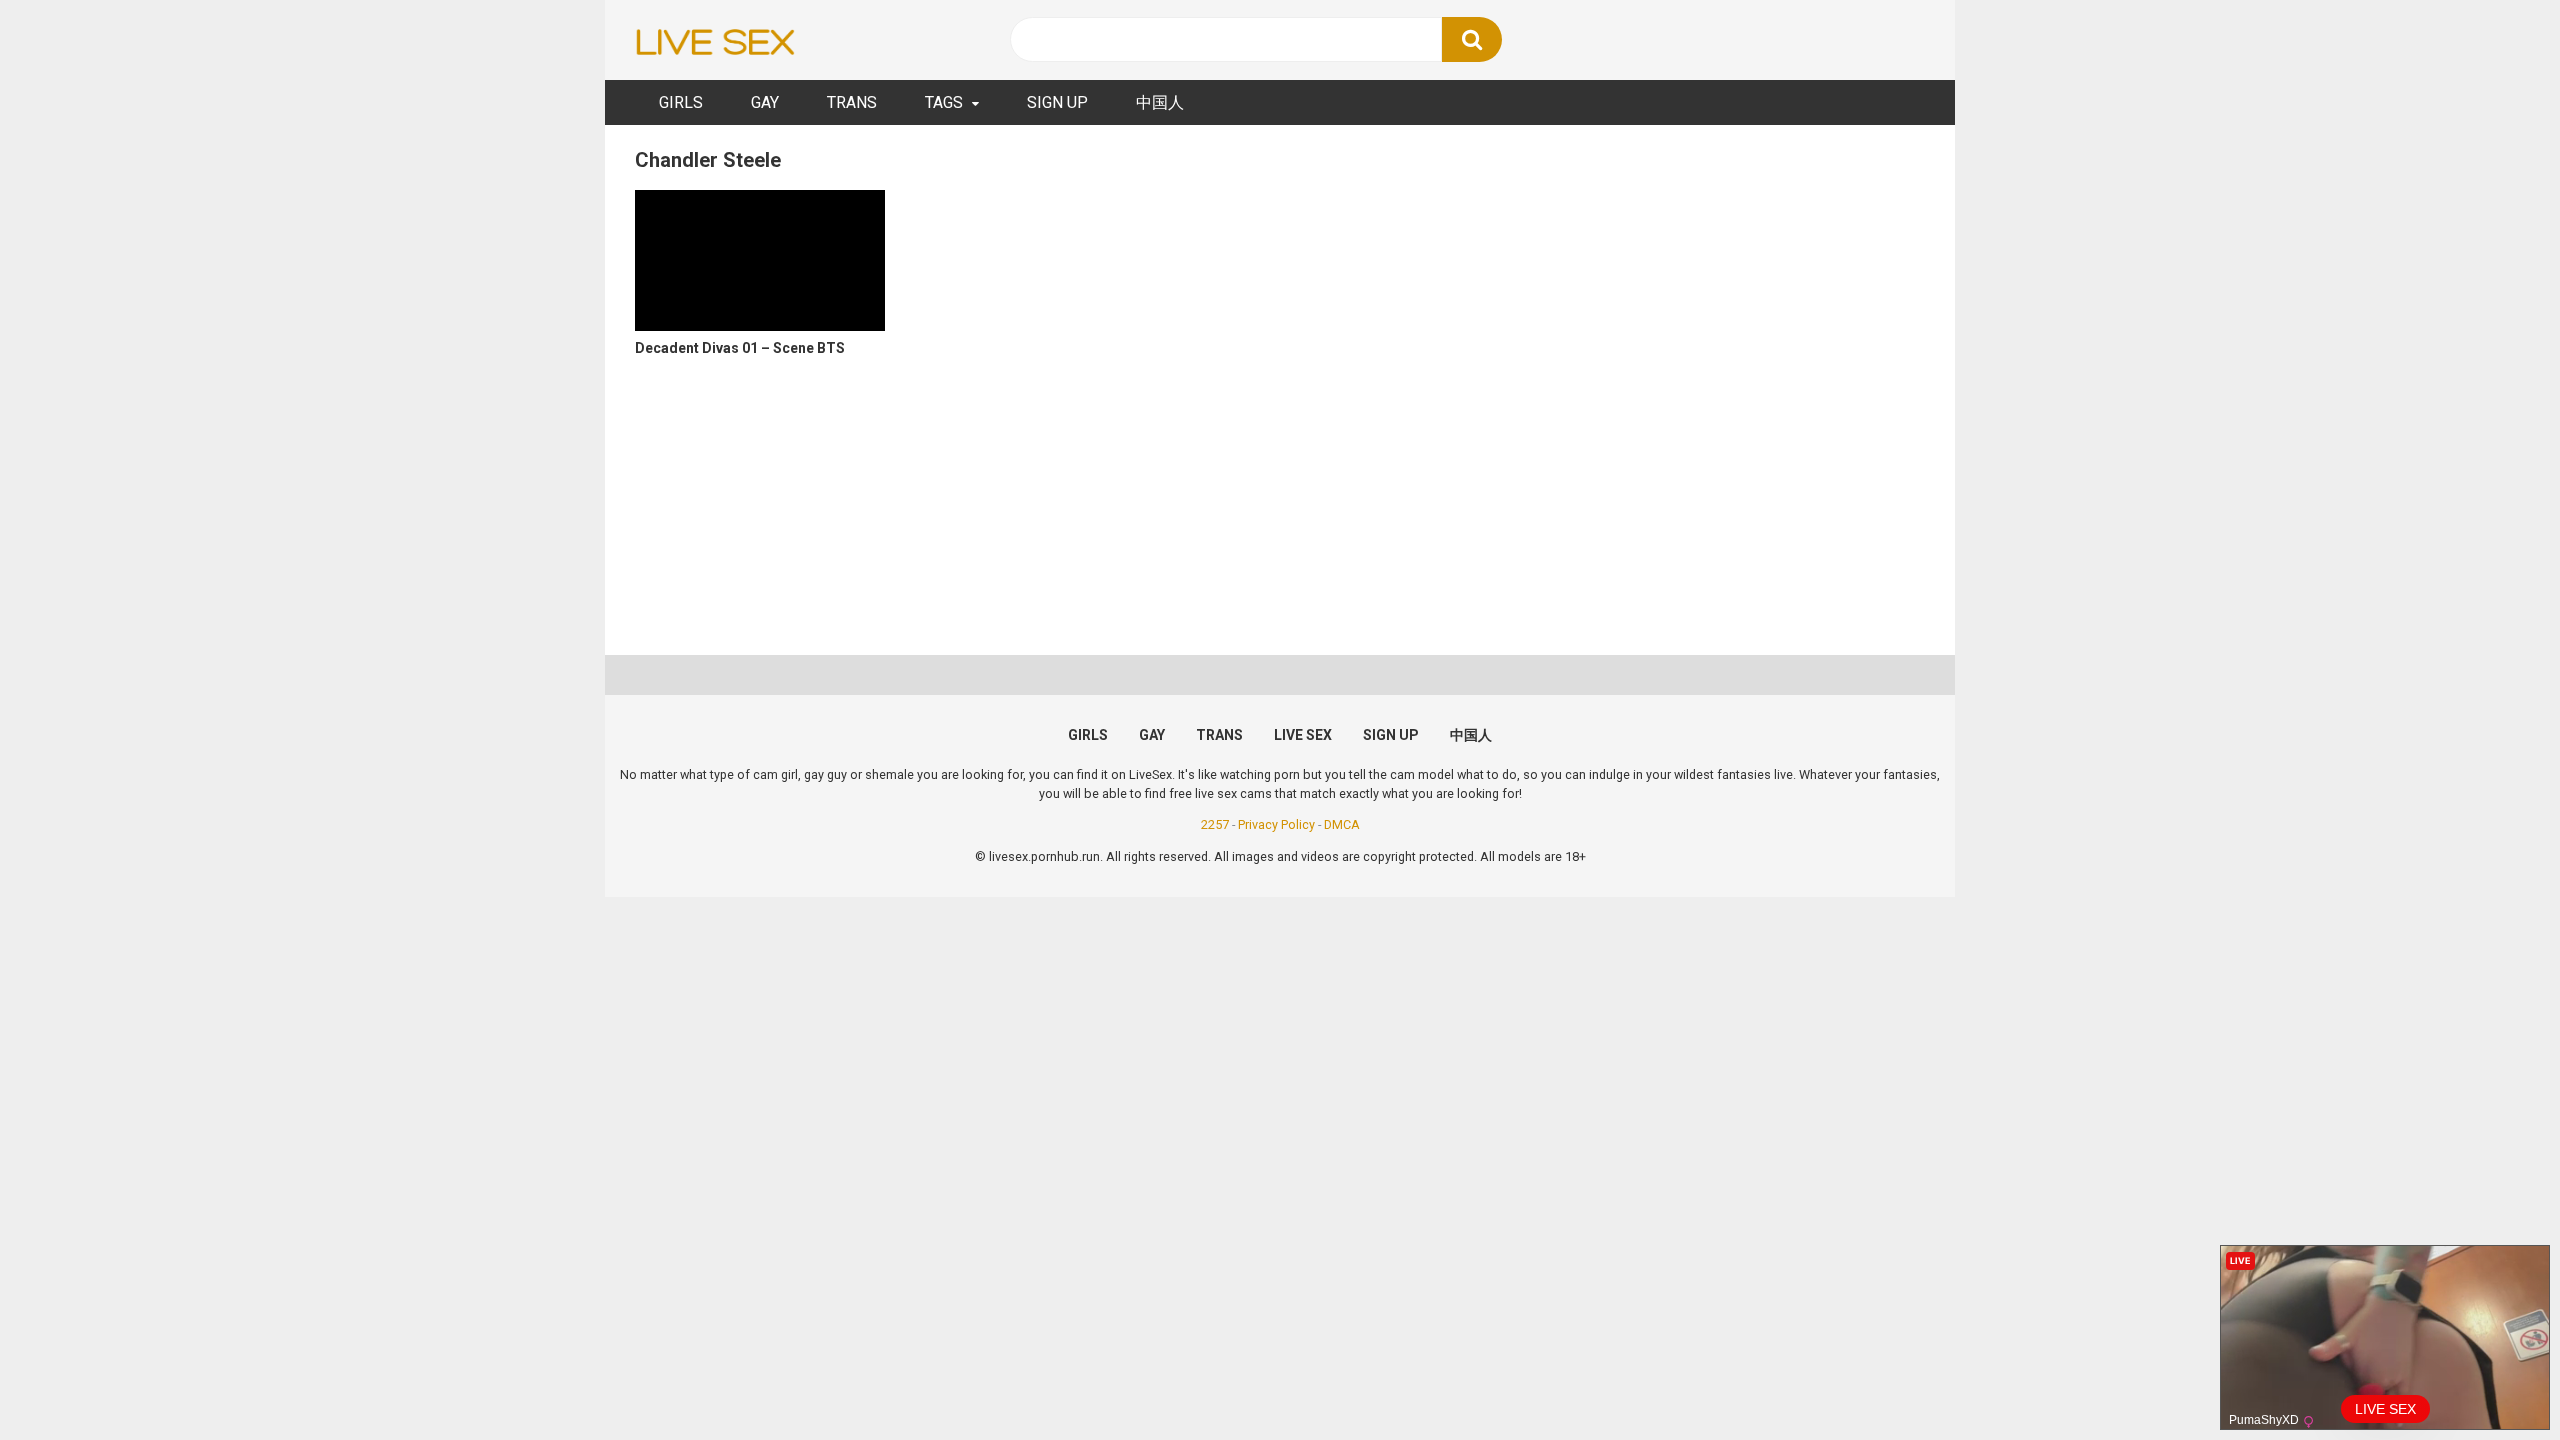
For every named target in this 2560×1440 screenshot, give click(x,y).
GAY (765, 102)
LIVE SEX (1303, 735)
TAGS (944, 102)
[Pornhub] (715, 40)
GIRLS (681, 102)
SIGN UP (1057, 102)
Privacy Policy (1276, 824)
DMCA (1342, 824)
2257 (1215, 824)
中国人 (1160, 102)
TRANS (852, 102)
